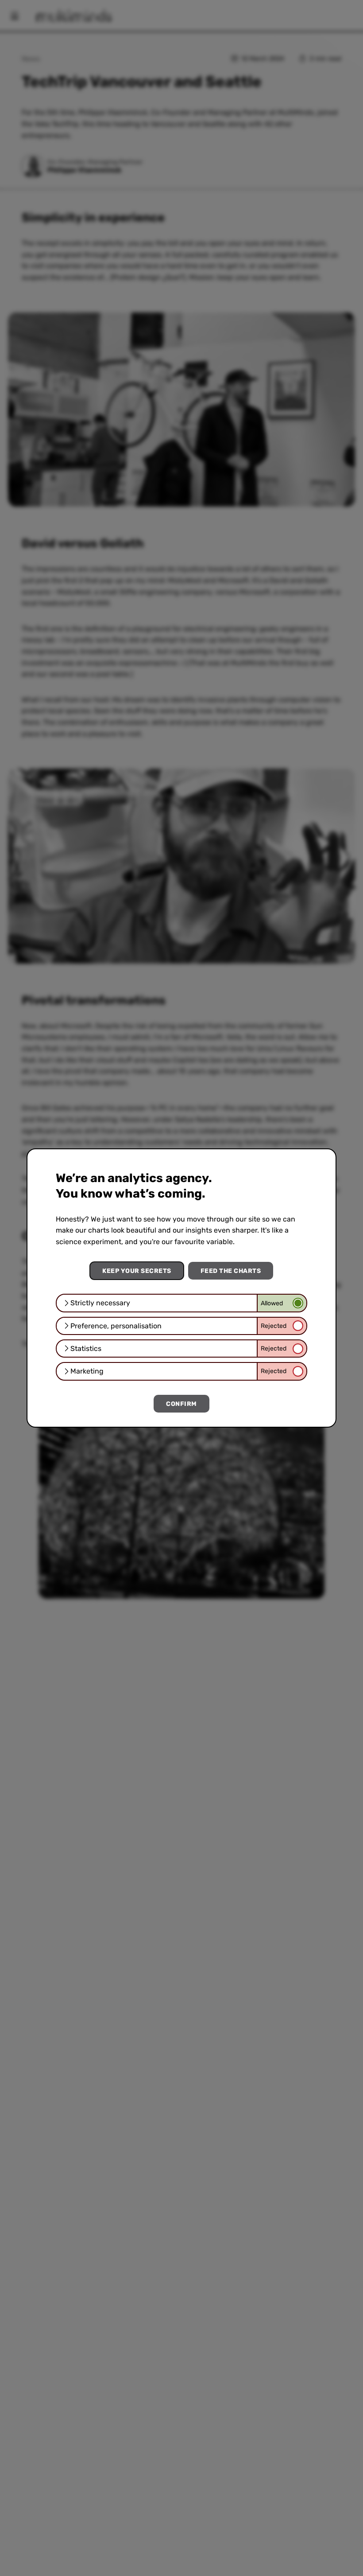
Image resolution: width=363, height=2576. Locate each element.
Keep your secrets (137, 1271)
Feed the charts (231, 1271)
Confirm (181, 1404)
